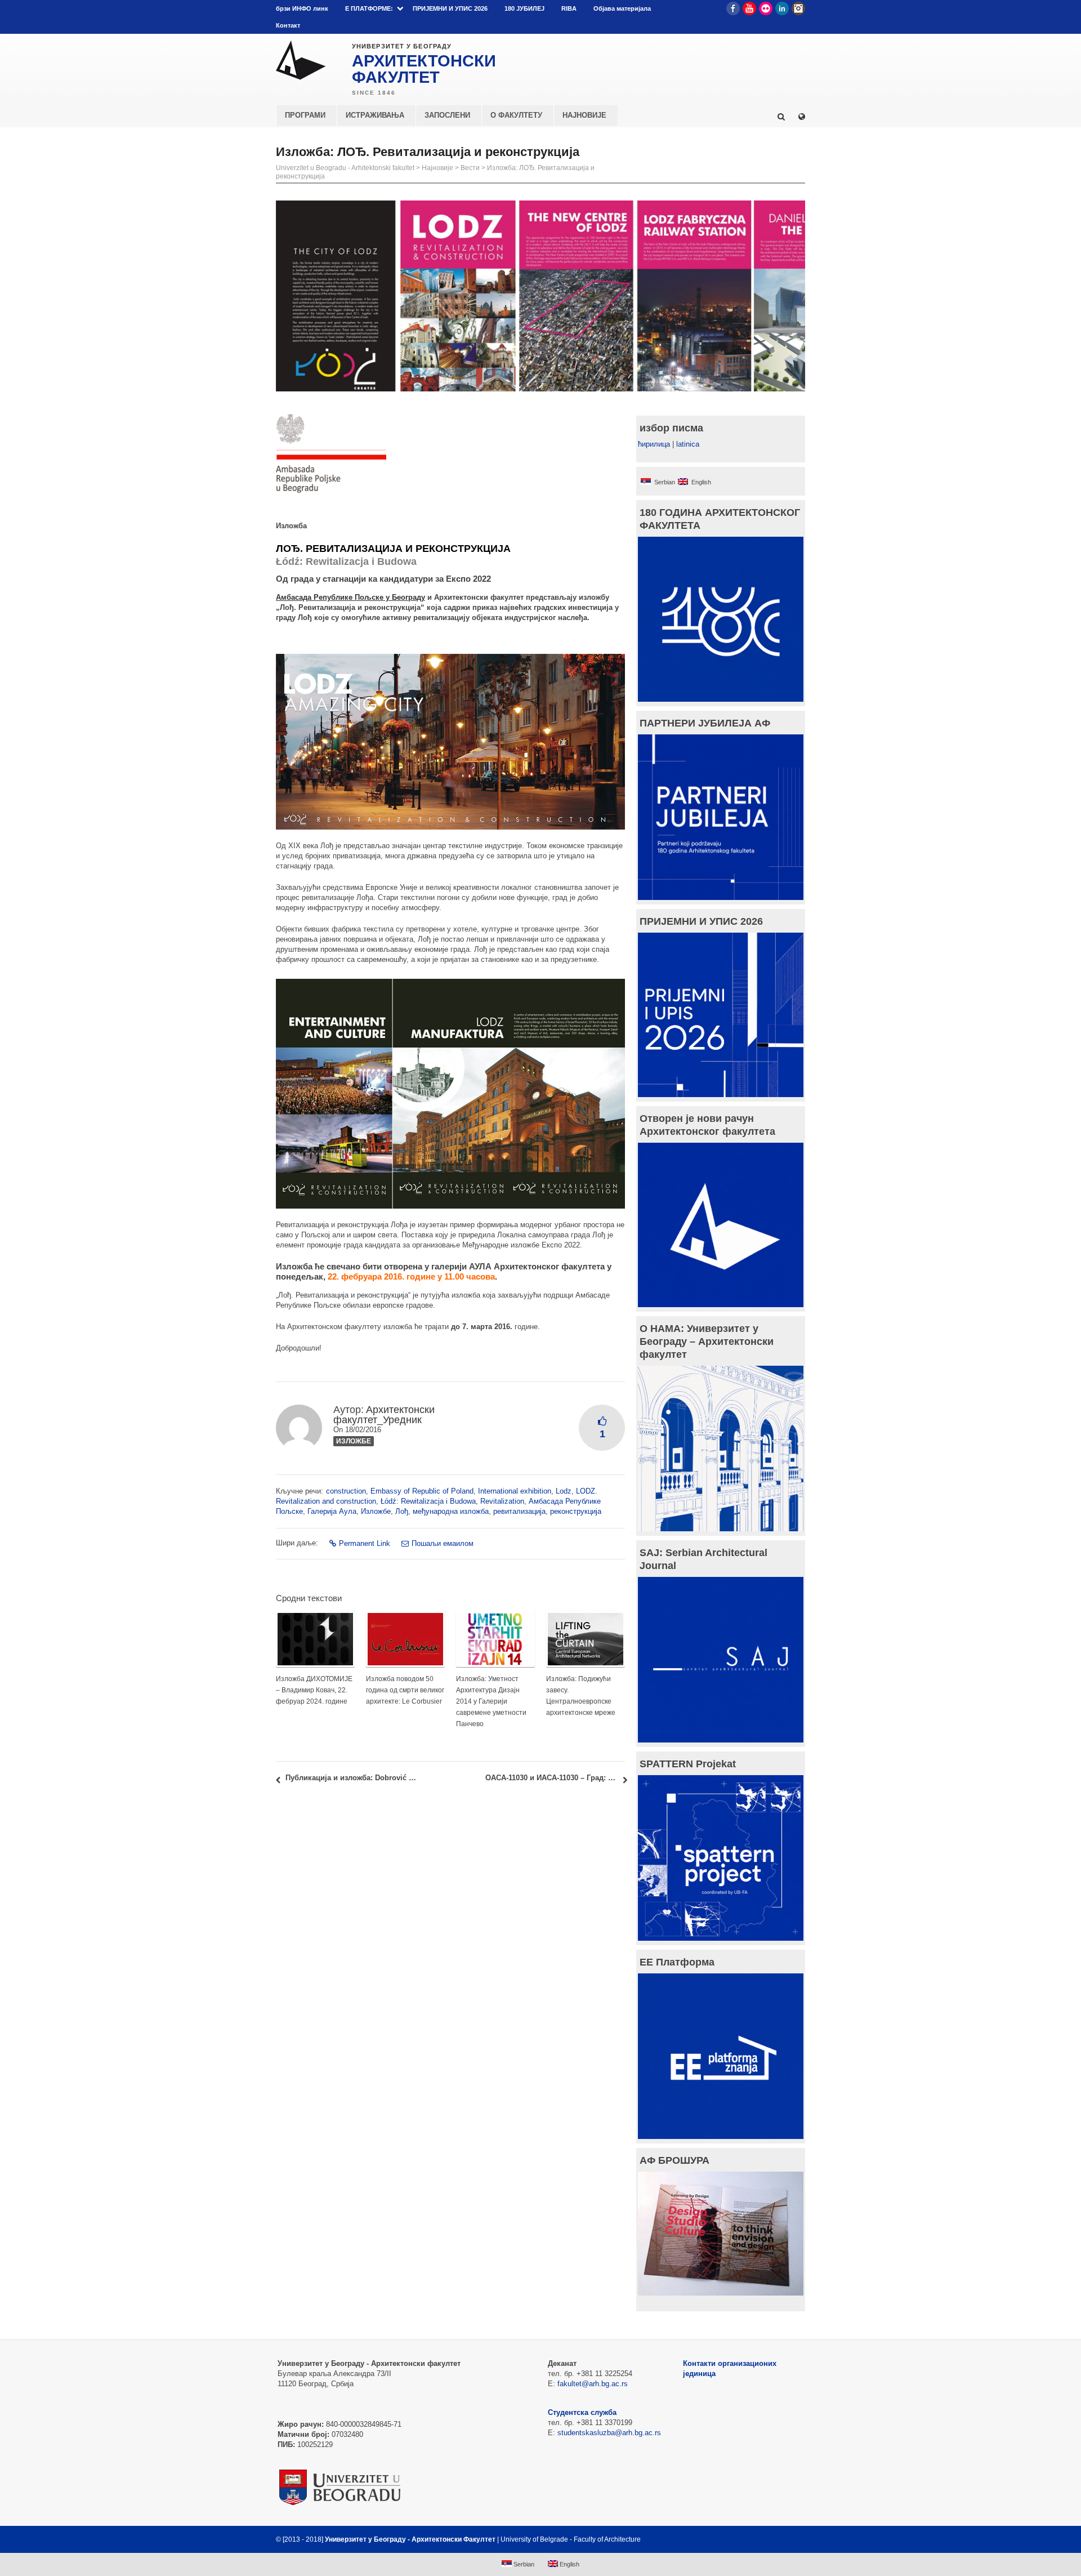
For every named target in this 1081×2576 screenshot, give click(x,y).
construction (346, 1491)
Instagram (798, 8)
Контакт (288, 25)
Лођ (402, 1511)
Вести (470, 168)
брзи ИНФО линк (302, 8)
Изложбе (354, 1441)
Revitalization (502, 1501)
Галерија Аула (332, 1511)
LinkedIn (782, 8)
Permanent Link (365, 1543)
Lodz (564, 1491)
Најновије (437, 168)
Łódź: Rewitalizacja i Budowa (428, 1501)
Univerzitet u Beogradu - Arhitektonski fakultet (345, 168)
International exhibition (515, 1491)
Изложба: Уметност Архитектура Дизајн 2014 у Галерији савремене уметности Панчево (491, 1701)
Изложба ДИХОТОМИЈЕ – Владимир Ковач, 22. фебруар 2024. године (314, 1690)
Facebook (733, 8)
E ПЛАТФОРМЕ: (369, 8)
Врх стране (775, 2539)
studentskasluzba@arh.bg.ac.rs (609, 2433)
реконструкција (576, 1511)
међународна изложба (451, 1511)
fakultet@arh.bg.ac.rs (593, 2384)
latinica (688, 444)
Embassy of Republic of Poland (422, 1491)
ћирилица (654, 444)
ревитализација (519, 1511)
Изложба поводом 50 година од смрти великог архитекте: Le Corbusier (405, 1690)
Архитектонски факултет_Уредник (384, 1415)
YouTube (749, 8)
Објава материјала (622, 8)
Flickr (766, 8)
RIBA (569, 8)
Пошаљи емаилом (443, 1543)
